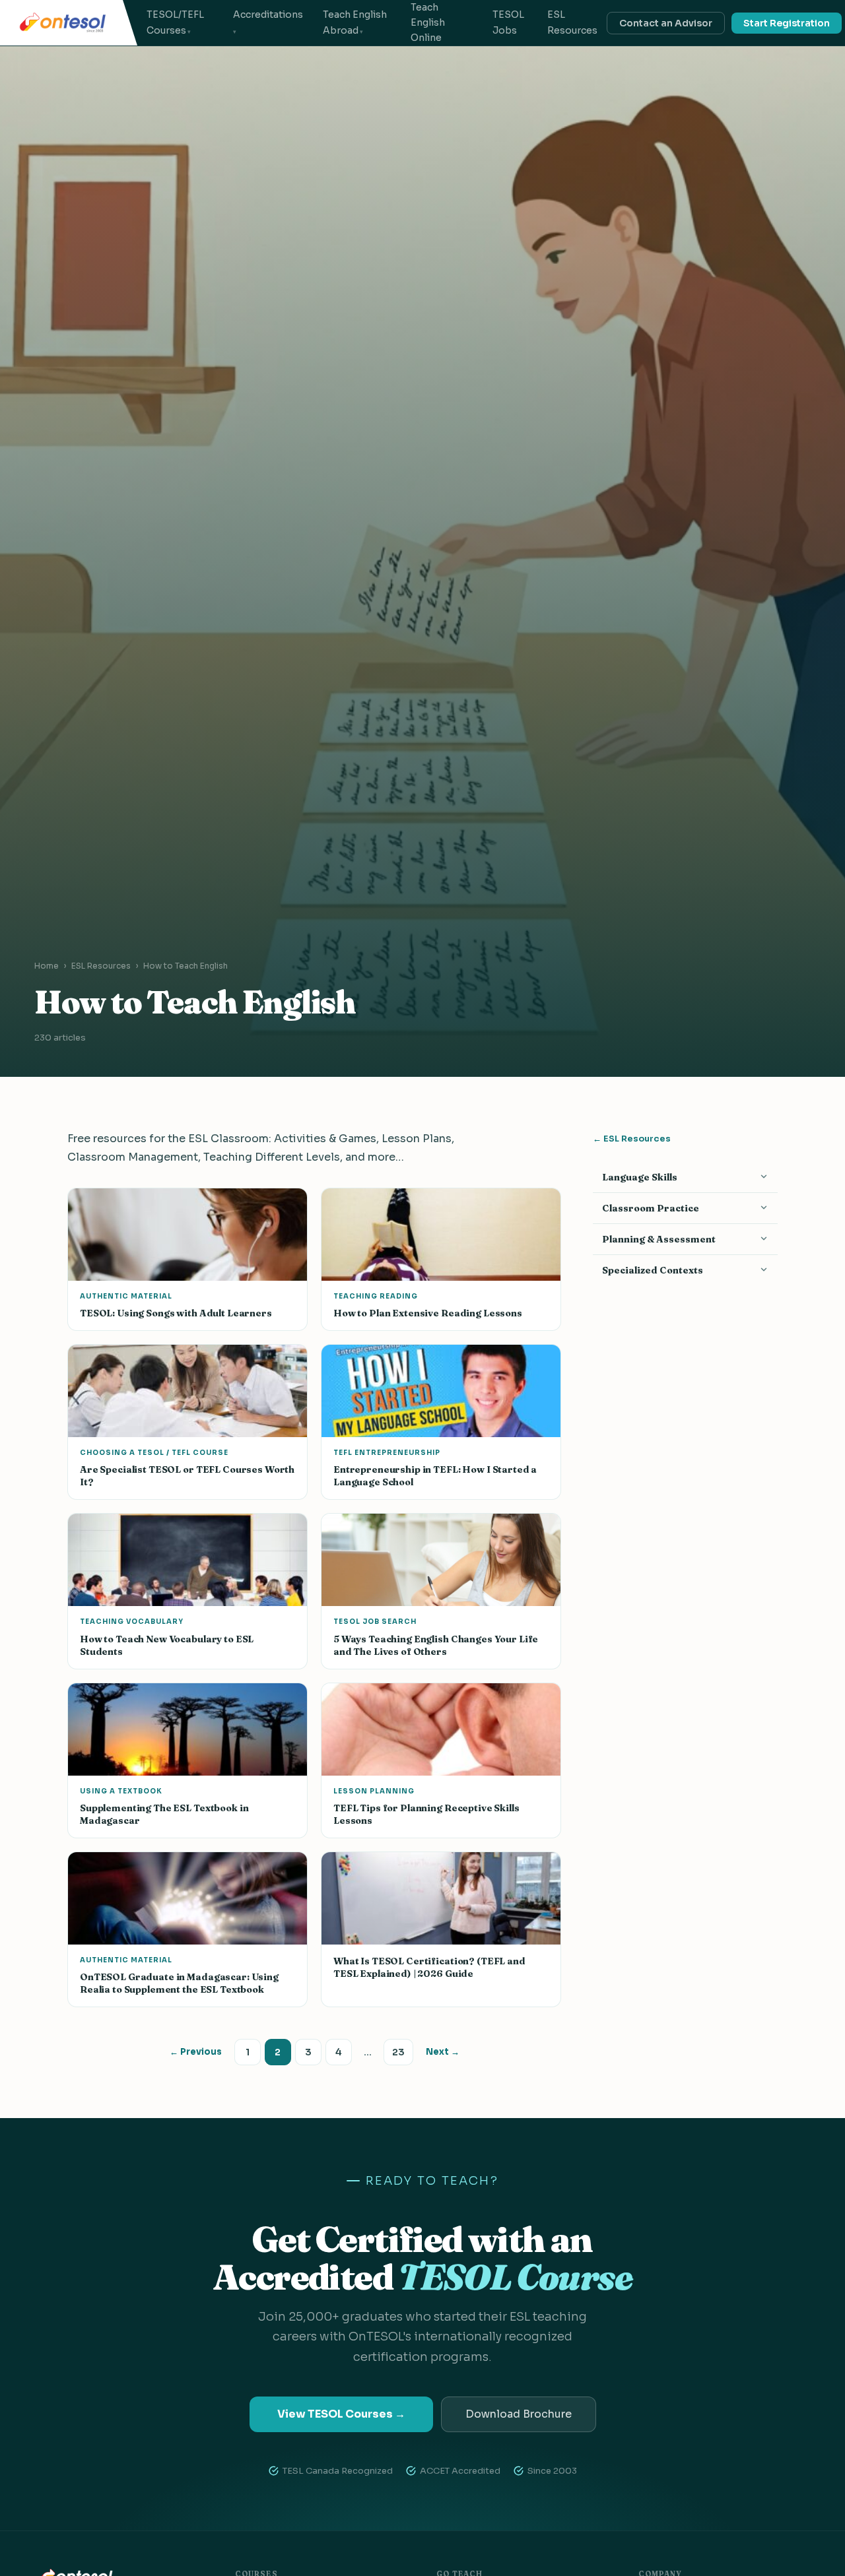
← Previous (196, 2052)
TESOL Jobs (508, 22)
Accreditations (268, 15)
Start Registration (787, 23)
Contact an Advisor (666, 23)
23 (398, 2052)
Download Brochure (519, 2414)
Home (47, 966)
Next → (443, 2052)
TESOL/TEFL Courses (175, 22)
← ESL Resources (632, 1139)
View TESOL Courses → (341, 2414)
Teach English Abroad (355, 22)
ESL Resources (572, 22)
